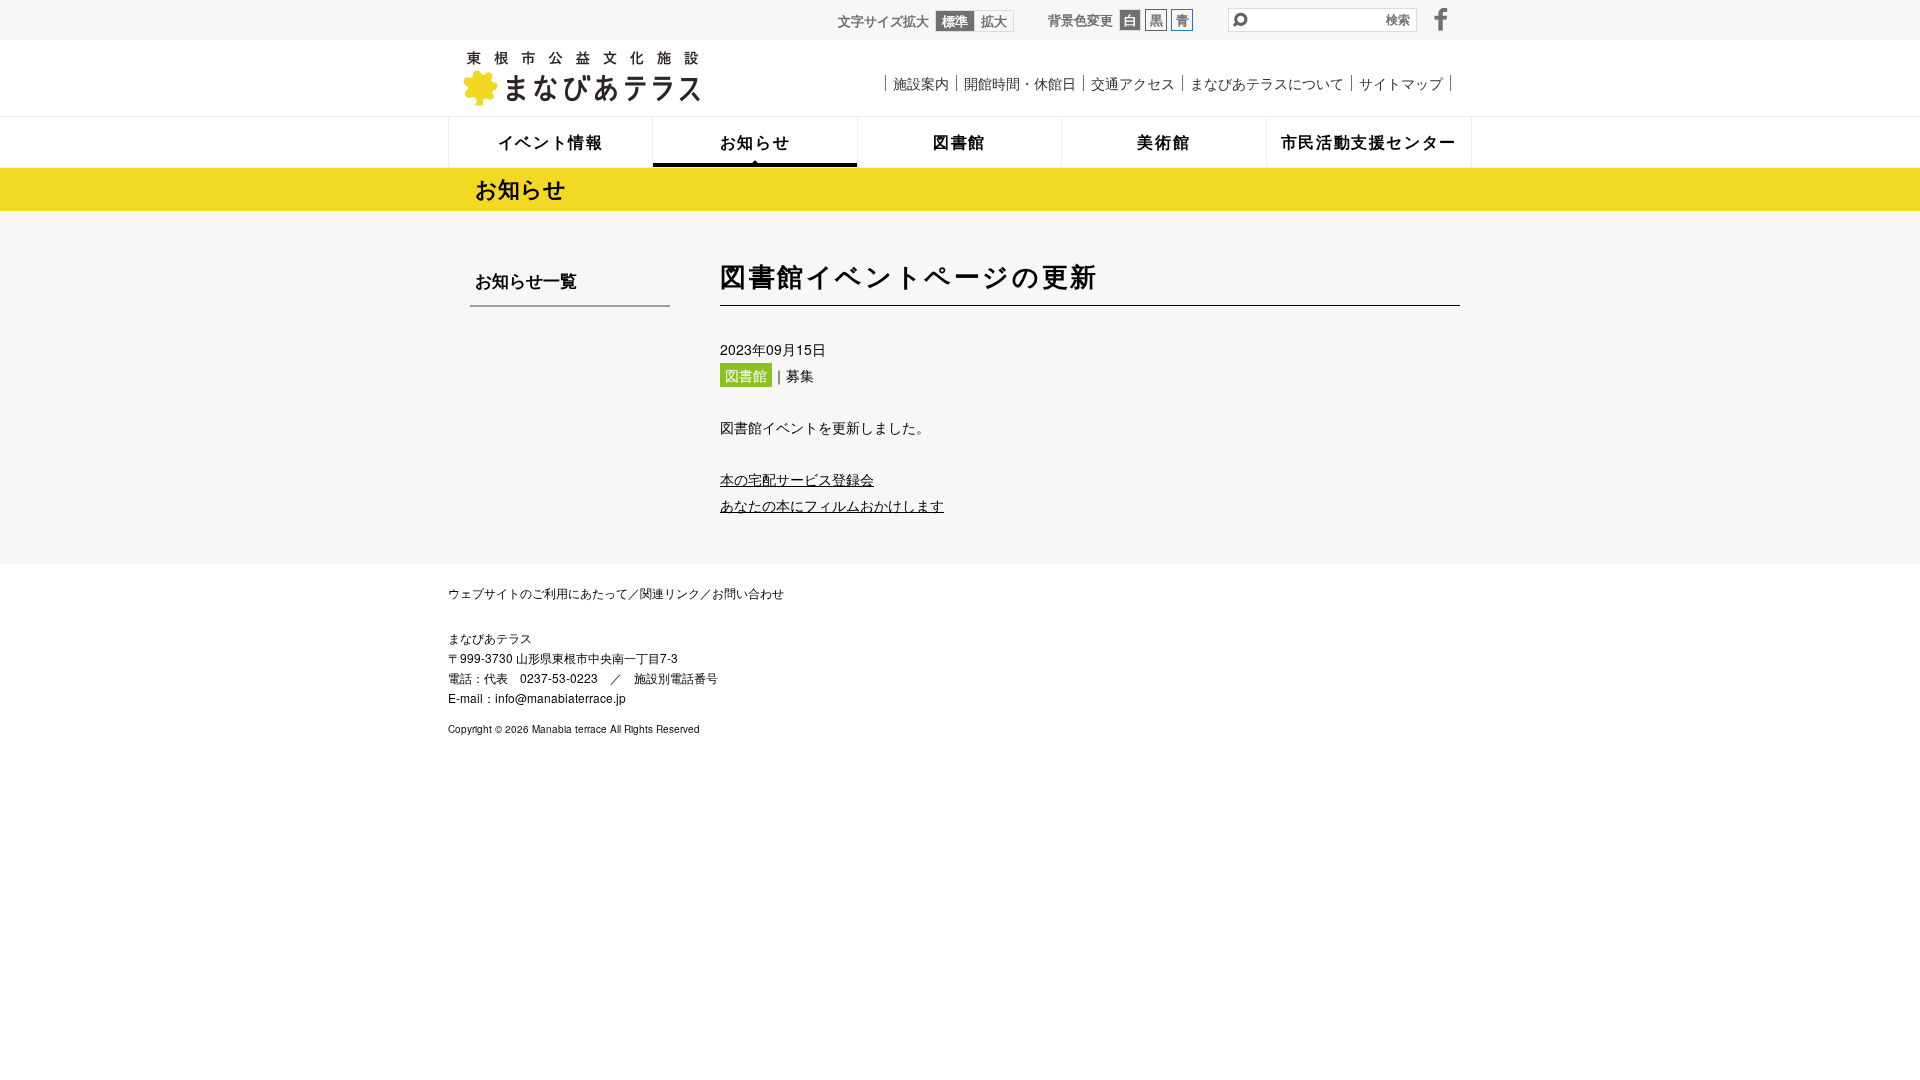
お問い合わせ (748, 592)
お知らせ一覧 (526, 280)
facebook (1441, 19)
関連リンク (670, 592)
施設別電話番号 (676, 677)
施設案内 (921, 83)
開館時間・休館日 (1020, 83)
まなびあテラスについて (1267, 83)
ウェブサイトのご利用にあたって (538, 592)
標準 (955, 20)
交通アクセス (1133, 83)
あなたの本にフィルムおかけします (832, 505)
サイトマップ (1401, 83)
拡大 (994, 20)
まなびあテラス (623, 78)
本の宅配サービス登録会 (797, 479)
